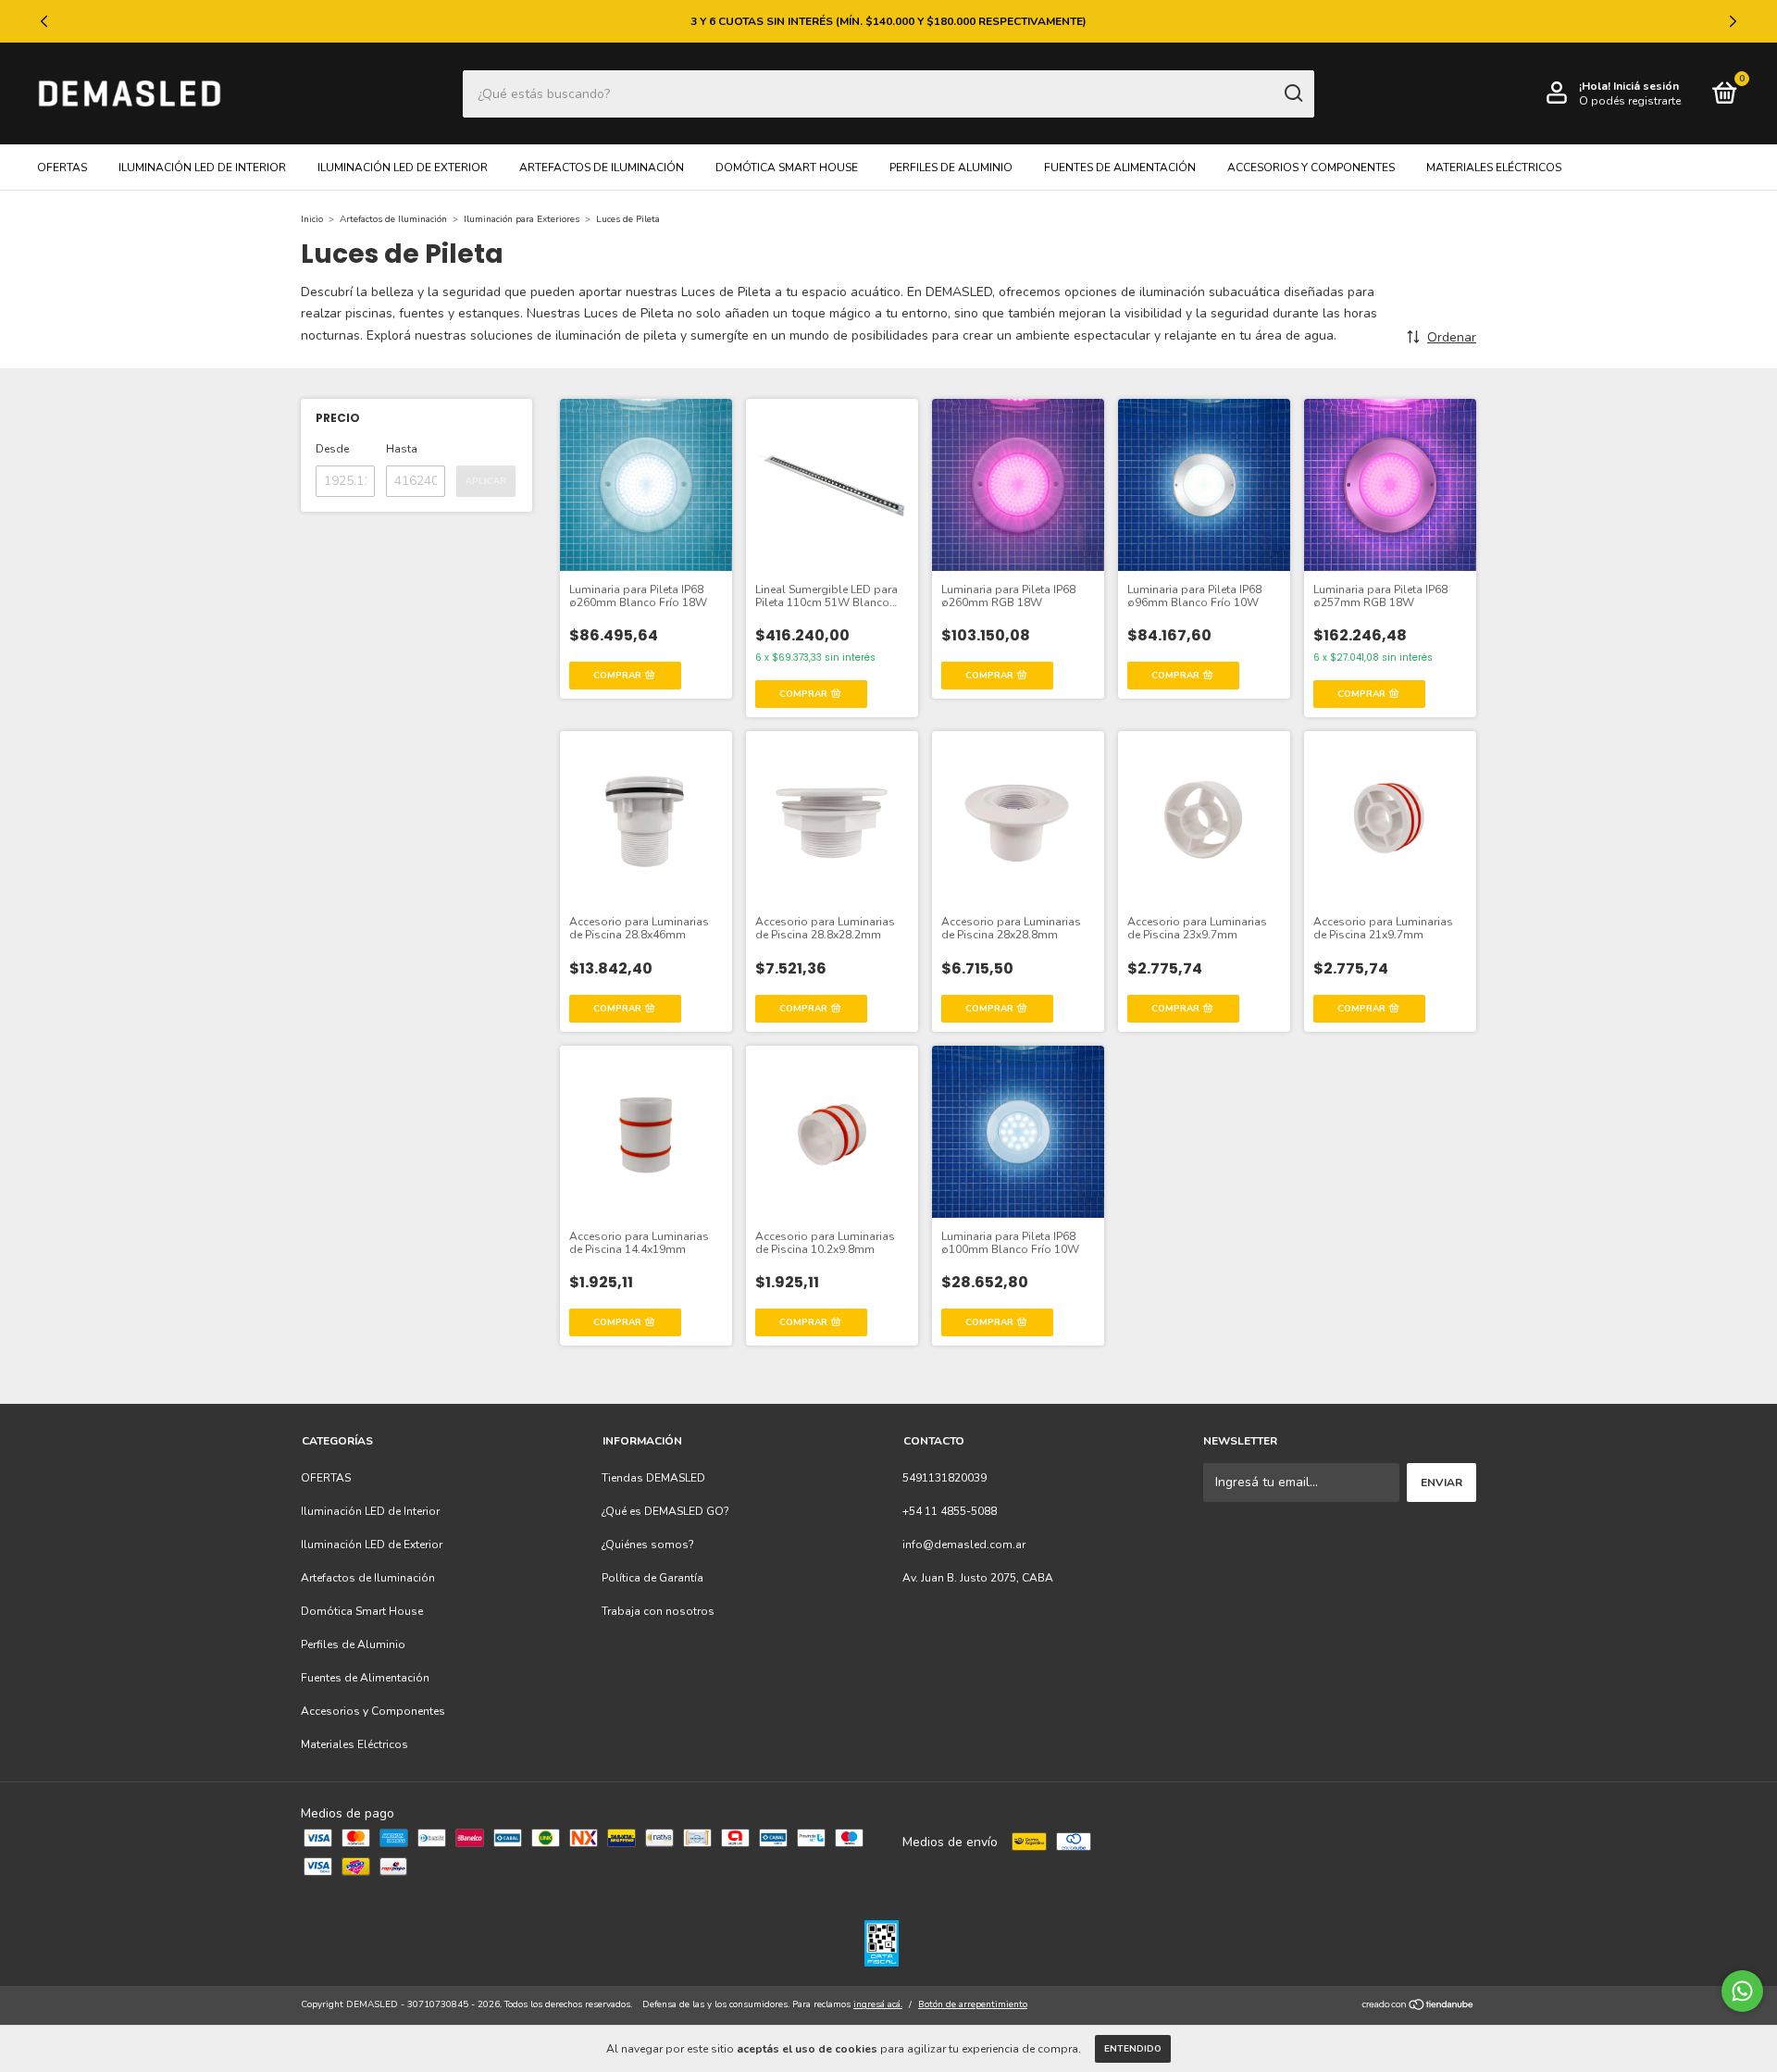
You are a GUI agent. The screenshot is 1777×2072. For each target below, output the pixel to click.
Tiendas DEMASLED (653, 1478)
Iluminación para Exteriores (522, 219)
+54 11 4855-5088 (950, 1511)
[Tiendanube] (1418, 2007)
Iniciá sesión (1646, 86)
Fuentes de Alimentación (1120, 167)
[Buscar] (1292, 93)
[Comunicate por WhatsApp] (1742, 1991)
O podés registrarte (1630, 101)
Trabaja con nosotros (658, 1611)
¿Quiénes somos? (648, 1545)
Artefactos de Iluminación (602, 167)
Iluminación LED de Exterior (403, 167)
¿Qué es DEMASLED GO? (665, 1511)
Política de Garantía (652, 1578)
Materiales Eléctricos (1494, 167)
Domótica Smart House (787, 167)
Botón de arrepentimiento (973, 2004)
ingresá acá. (878, 2004)
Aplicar (486, 481)
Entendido (1133, 2049)
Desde (332, 449)
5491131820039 (944, 1478)
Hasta (402, 449)
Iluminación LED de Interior (202, 167)
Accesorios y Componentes (1311, 167)
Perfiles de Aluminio (951, 167)
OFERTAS (62, 167)
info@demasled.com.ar (964, 1545)
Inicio (312, 219)
